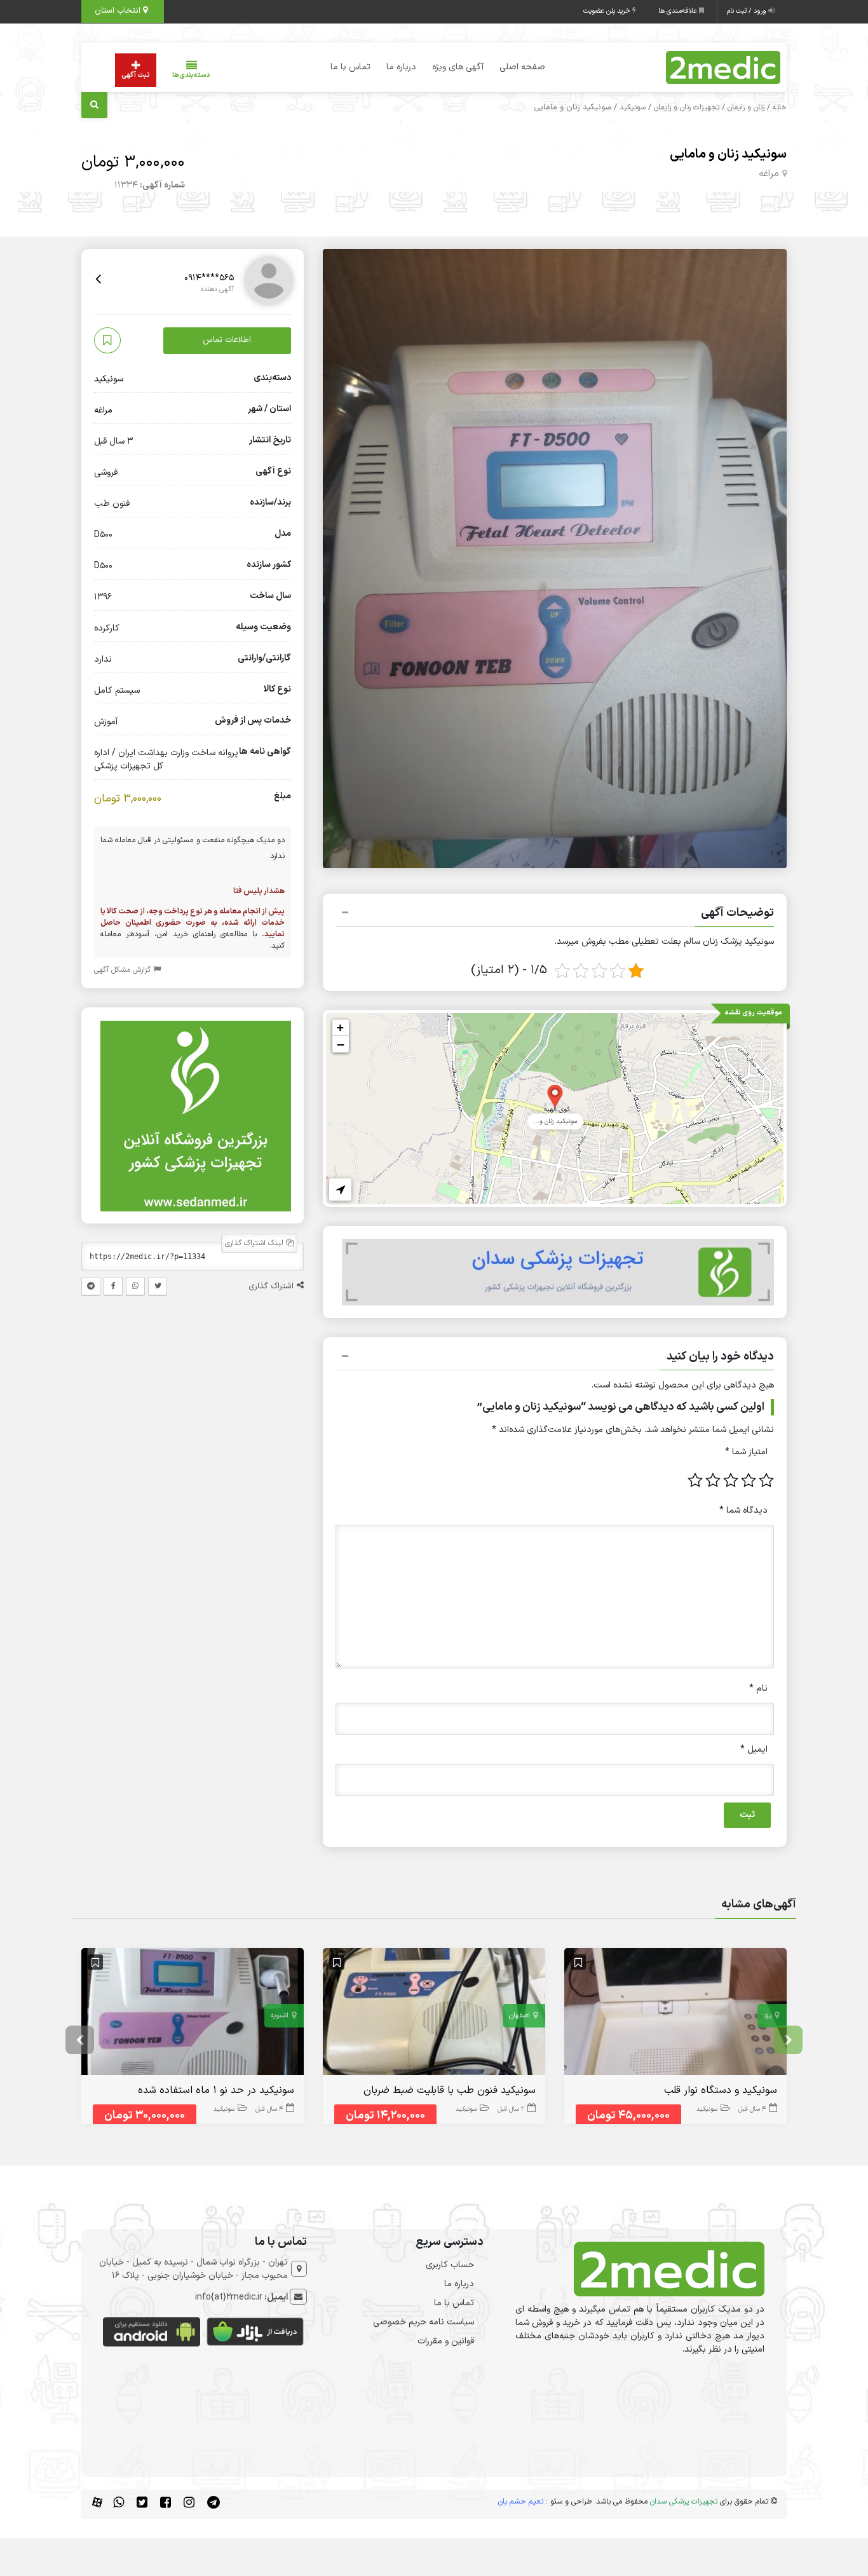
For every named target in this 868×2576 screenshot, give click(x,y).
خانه (780, 107)
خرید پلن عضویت (608, 11)
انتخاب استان (119, 11)
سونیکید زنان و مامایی (728, 154)
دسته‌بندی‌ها (191, 75)
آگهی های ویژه (458, 67)
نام (758, 1688)
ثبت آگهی (136, 75)
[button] (555, 915)
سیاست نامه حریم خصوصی (424, 2322)
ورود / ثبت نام (748, 11)
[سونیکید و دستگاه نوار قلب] (675, 2014)
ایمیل (754, 1749)
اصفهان (519, 2016)
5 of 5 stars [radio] (695, 1480)
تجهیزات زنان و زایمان (687, 107)
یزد (768, 2016)
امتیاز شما (746, 1452)
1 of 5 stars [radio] (766, 1480)
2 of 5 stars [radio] (749, 1480)
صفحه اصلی (522, 67)
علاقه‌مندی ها (679, 11)
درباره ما (401, 67)
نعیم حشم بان (521, 2502)
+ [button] (340, 1027)
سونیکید (633, 107)
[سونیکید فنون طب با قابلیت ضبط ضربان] (434, 2014)
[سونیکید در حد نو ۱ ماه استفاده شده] (193, 2014)
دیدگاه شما (743, 1510)
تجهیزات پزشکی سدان (684, 2502)
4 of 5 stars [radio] (713, 1480)
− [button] (341, 1044)
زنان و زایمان (746, 107)
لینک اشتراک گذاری (255, 1244)
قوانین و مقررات (446, 2341)
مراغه (769, 174)
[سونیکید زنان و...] (555, 1095)
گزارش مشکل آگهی (124, 971)
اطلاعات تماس (227, 341)
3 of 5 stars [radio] (731, 1480)
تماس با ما (350, 67)
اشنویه (280, 2016)
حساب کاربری (450, 2265)
